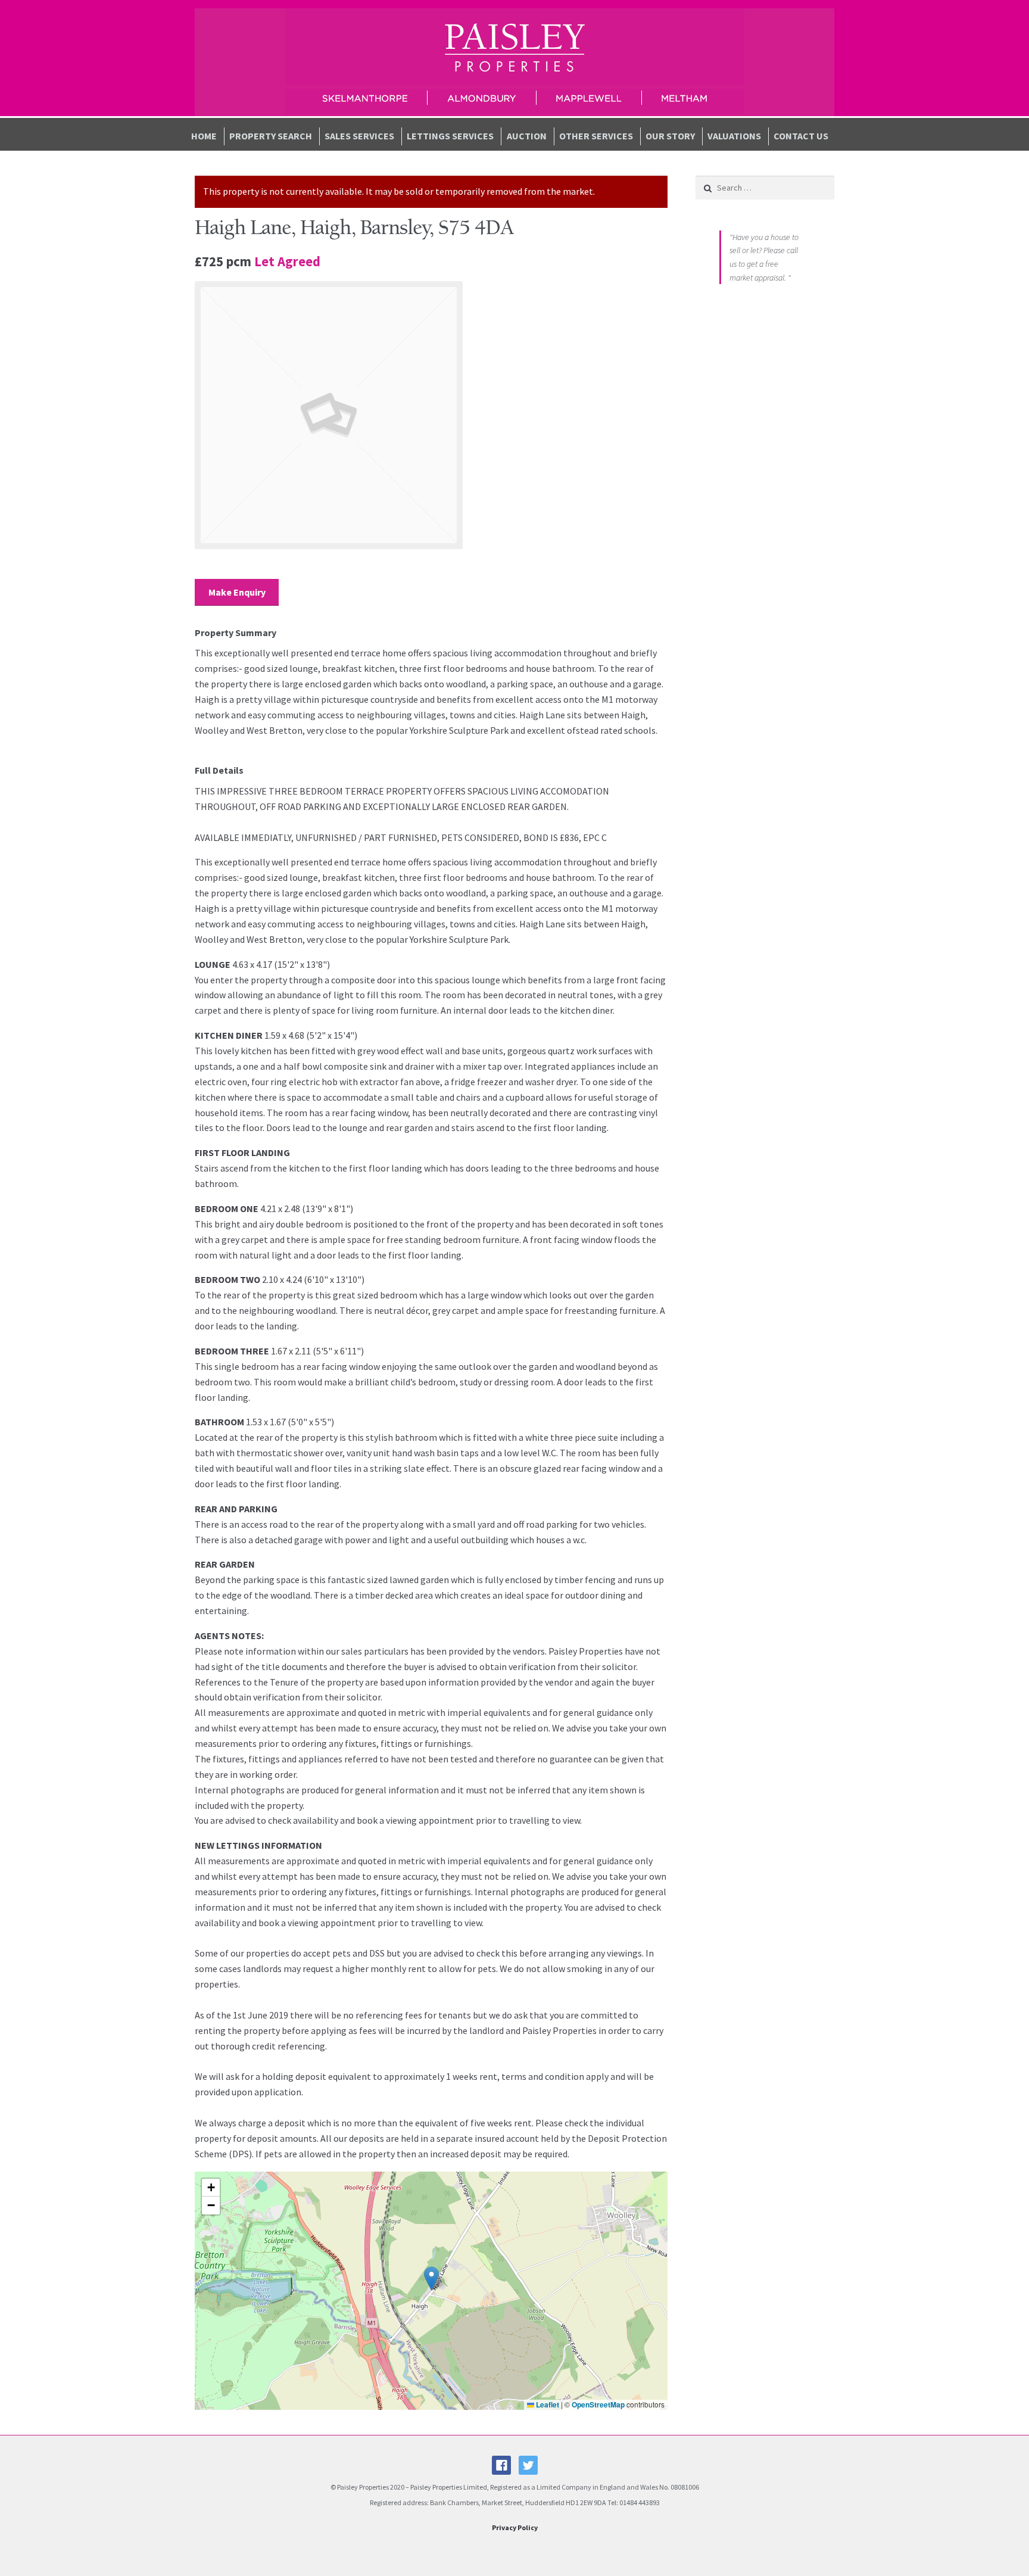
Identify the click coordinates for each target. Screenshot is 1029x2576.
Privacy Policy (515, 2527)
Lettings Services (450, 136)
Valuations (734, 136)
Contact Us (801, 136)
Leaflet (547, 2404)
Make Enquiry (237, 592)
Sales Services (359, 136)
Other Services (596, 136)
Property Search (271, 136)
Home (204, 136)
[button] (431, 2278)
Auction (527, 136)
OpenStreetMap (598, 2404)
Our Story (670, 136)
